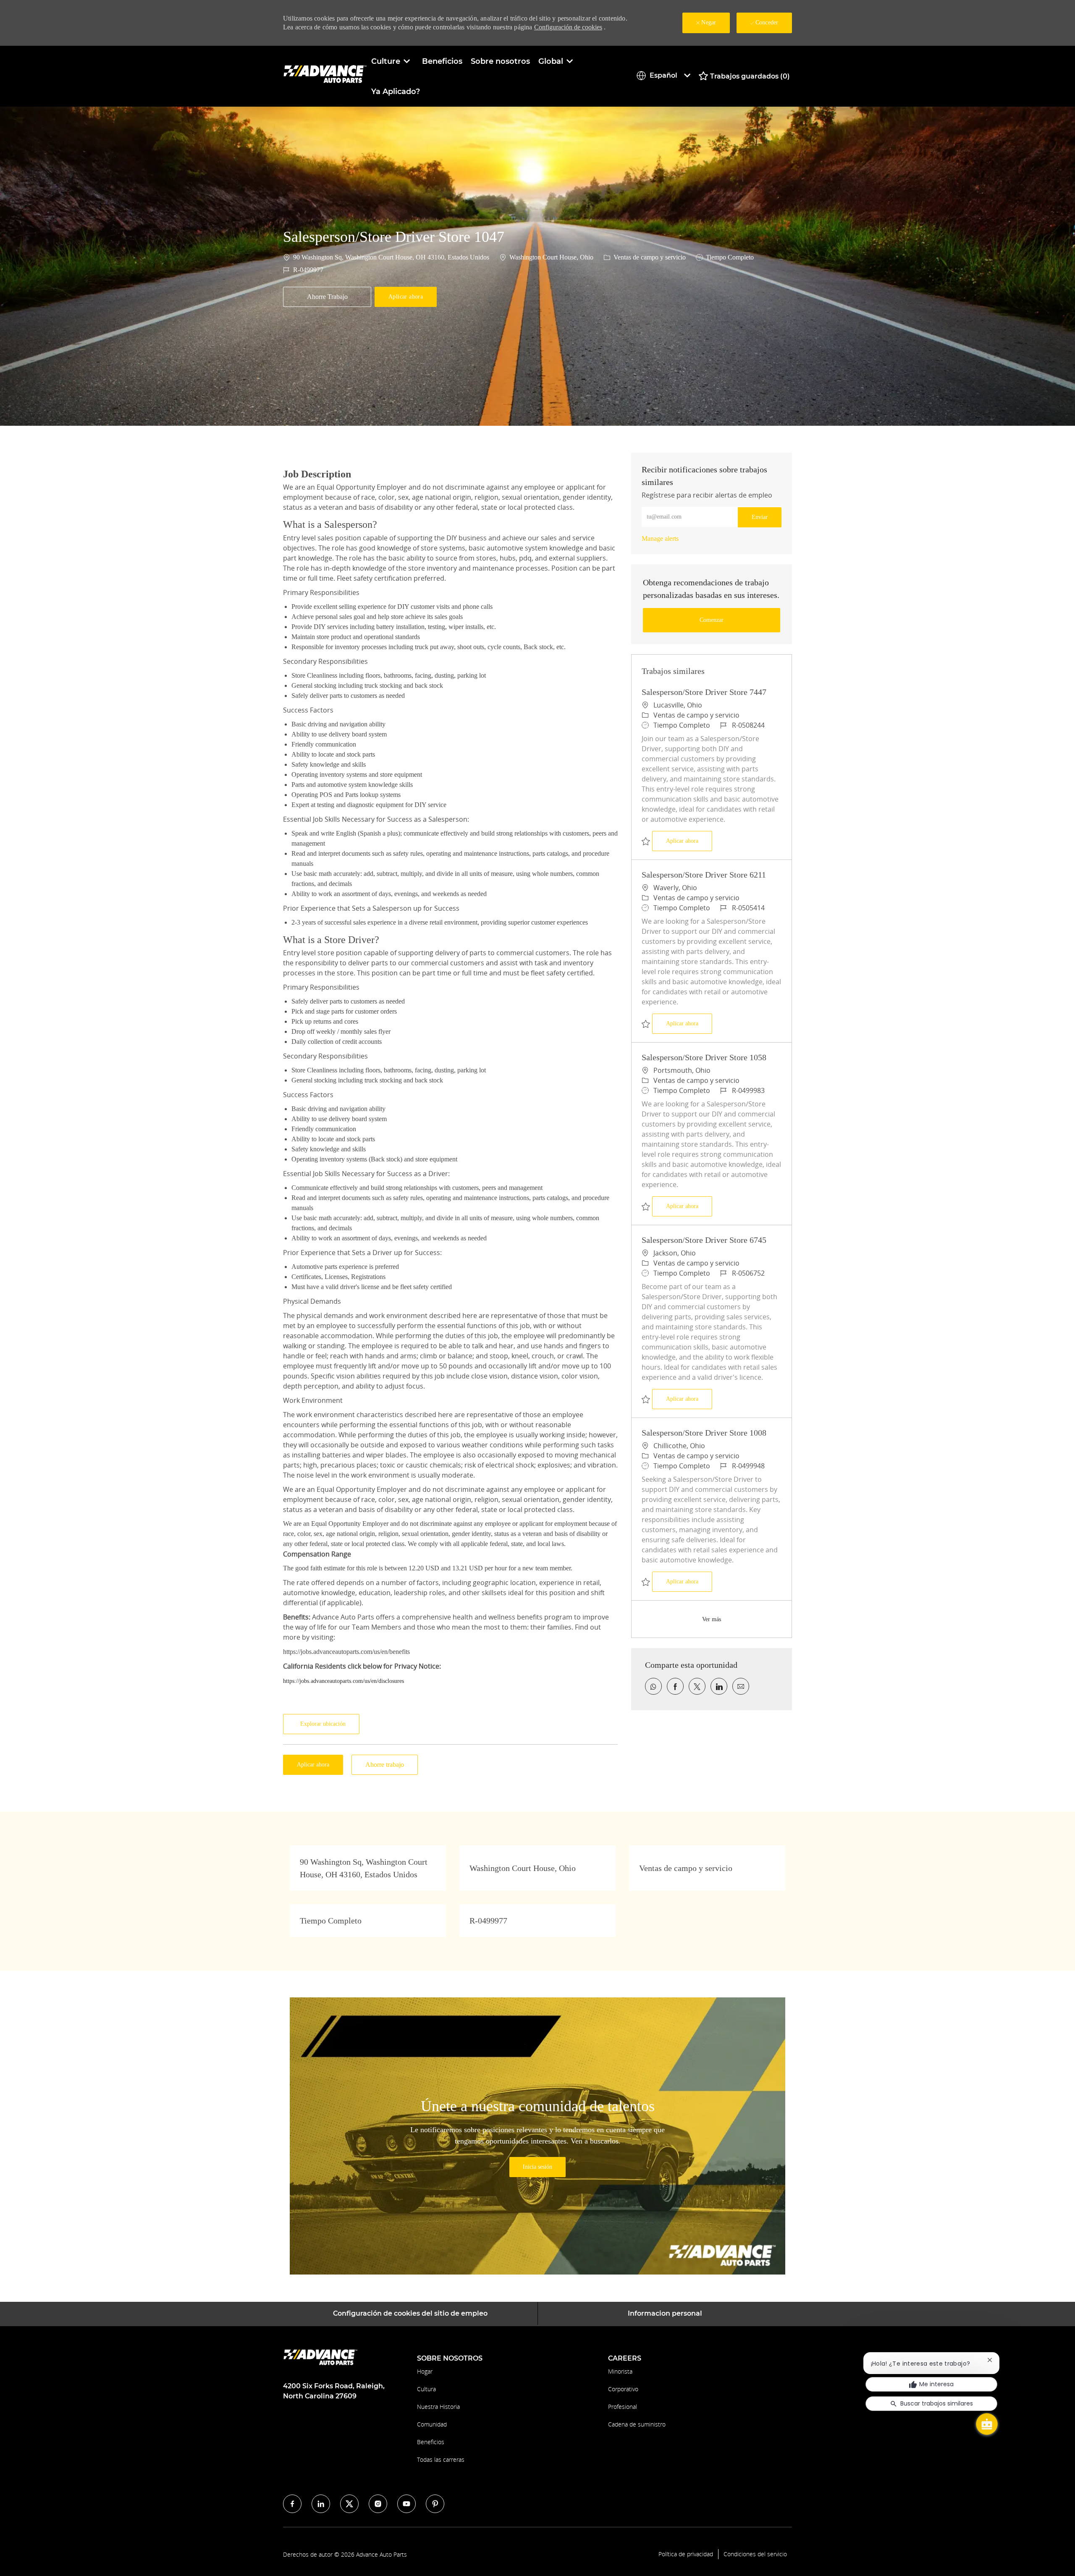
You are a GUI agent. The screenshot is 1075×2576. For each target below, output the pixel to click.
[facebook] (292, 2504)
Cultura (426, 2389)
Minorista (620, 2371)
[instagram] (378, 2504)
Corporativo (623, 2389)
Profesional (623, 2407)
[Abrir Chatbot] (987, 2424)
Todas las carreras (441, 2459)
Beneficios (442, 61)
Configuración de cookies (568, 27)
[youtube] (406, 2504)
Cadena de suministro (637, 2424)
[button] (406, 297)
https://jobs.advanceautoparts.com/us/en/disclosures (343, 1681)
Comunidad (432, 2424)
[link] (660, 539)
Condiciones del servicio (755, 2554)
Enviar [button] (760, 517)
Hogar (425, 2371)
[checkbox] (327, 297)
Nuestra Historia (438, 2407)
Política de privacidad (686, 2554)
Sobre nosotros (500, 61)
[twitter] (349, 2504)
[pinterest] (435, 2504)
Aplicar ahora (689, 841)
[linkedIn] (321, 2504)
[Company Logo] (325, 76)
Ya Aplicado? (396, 92)
